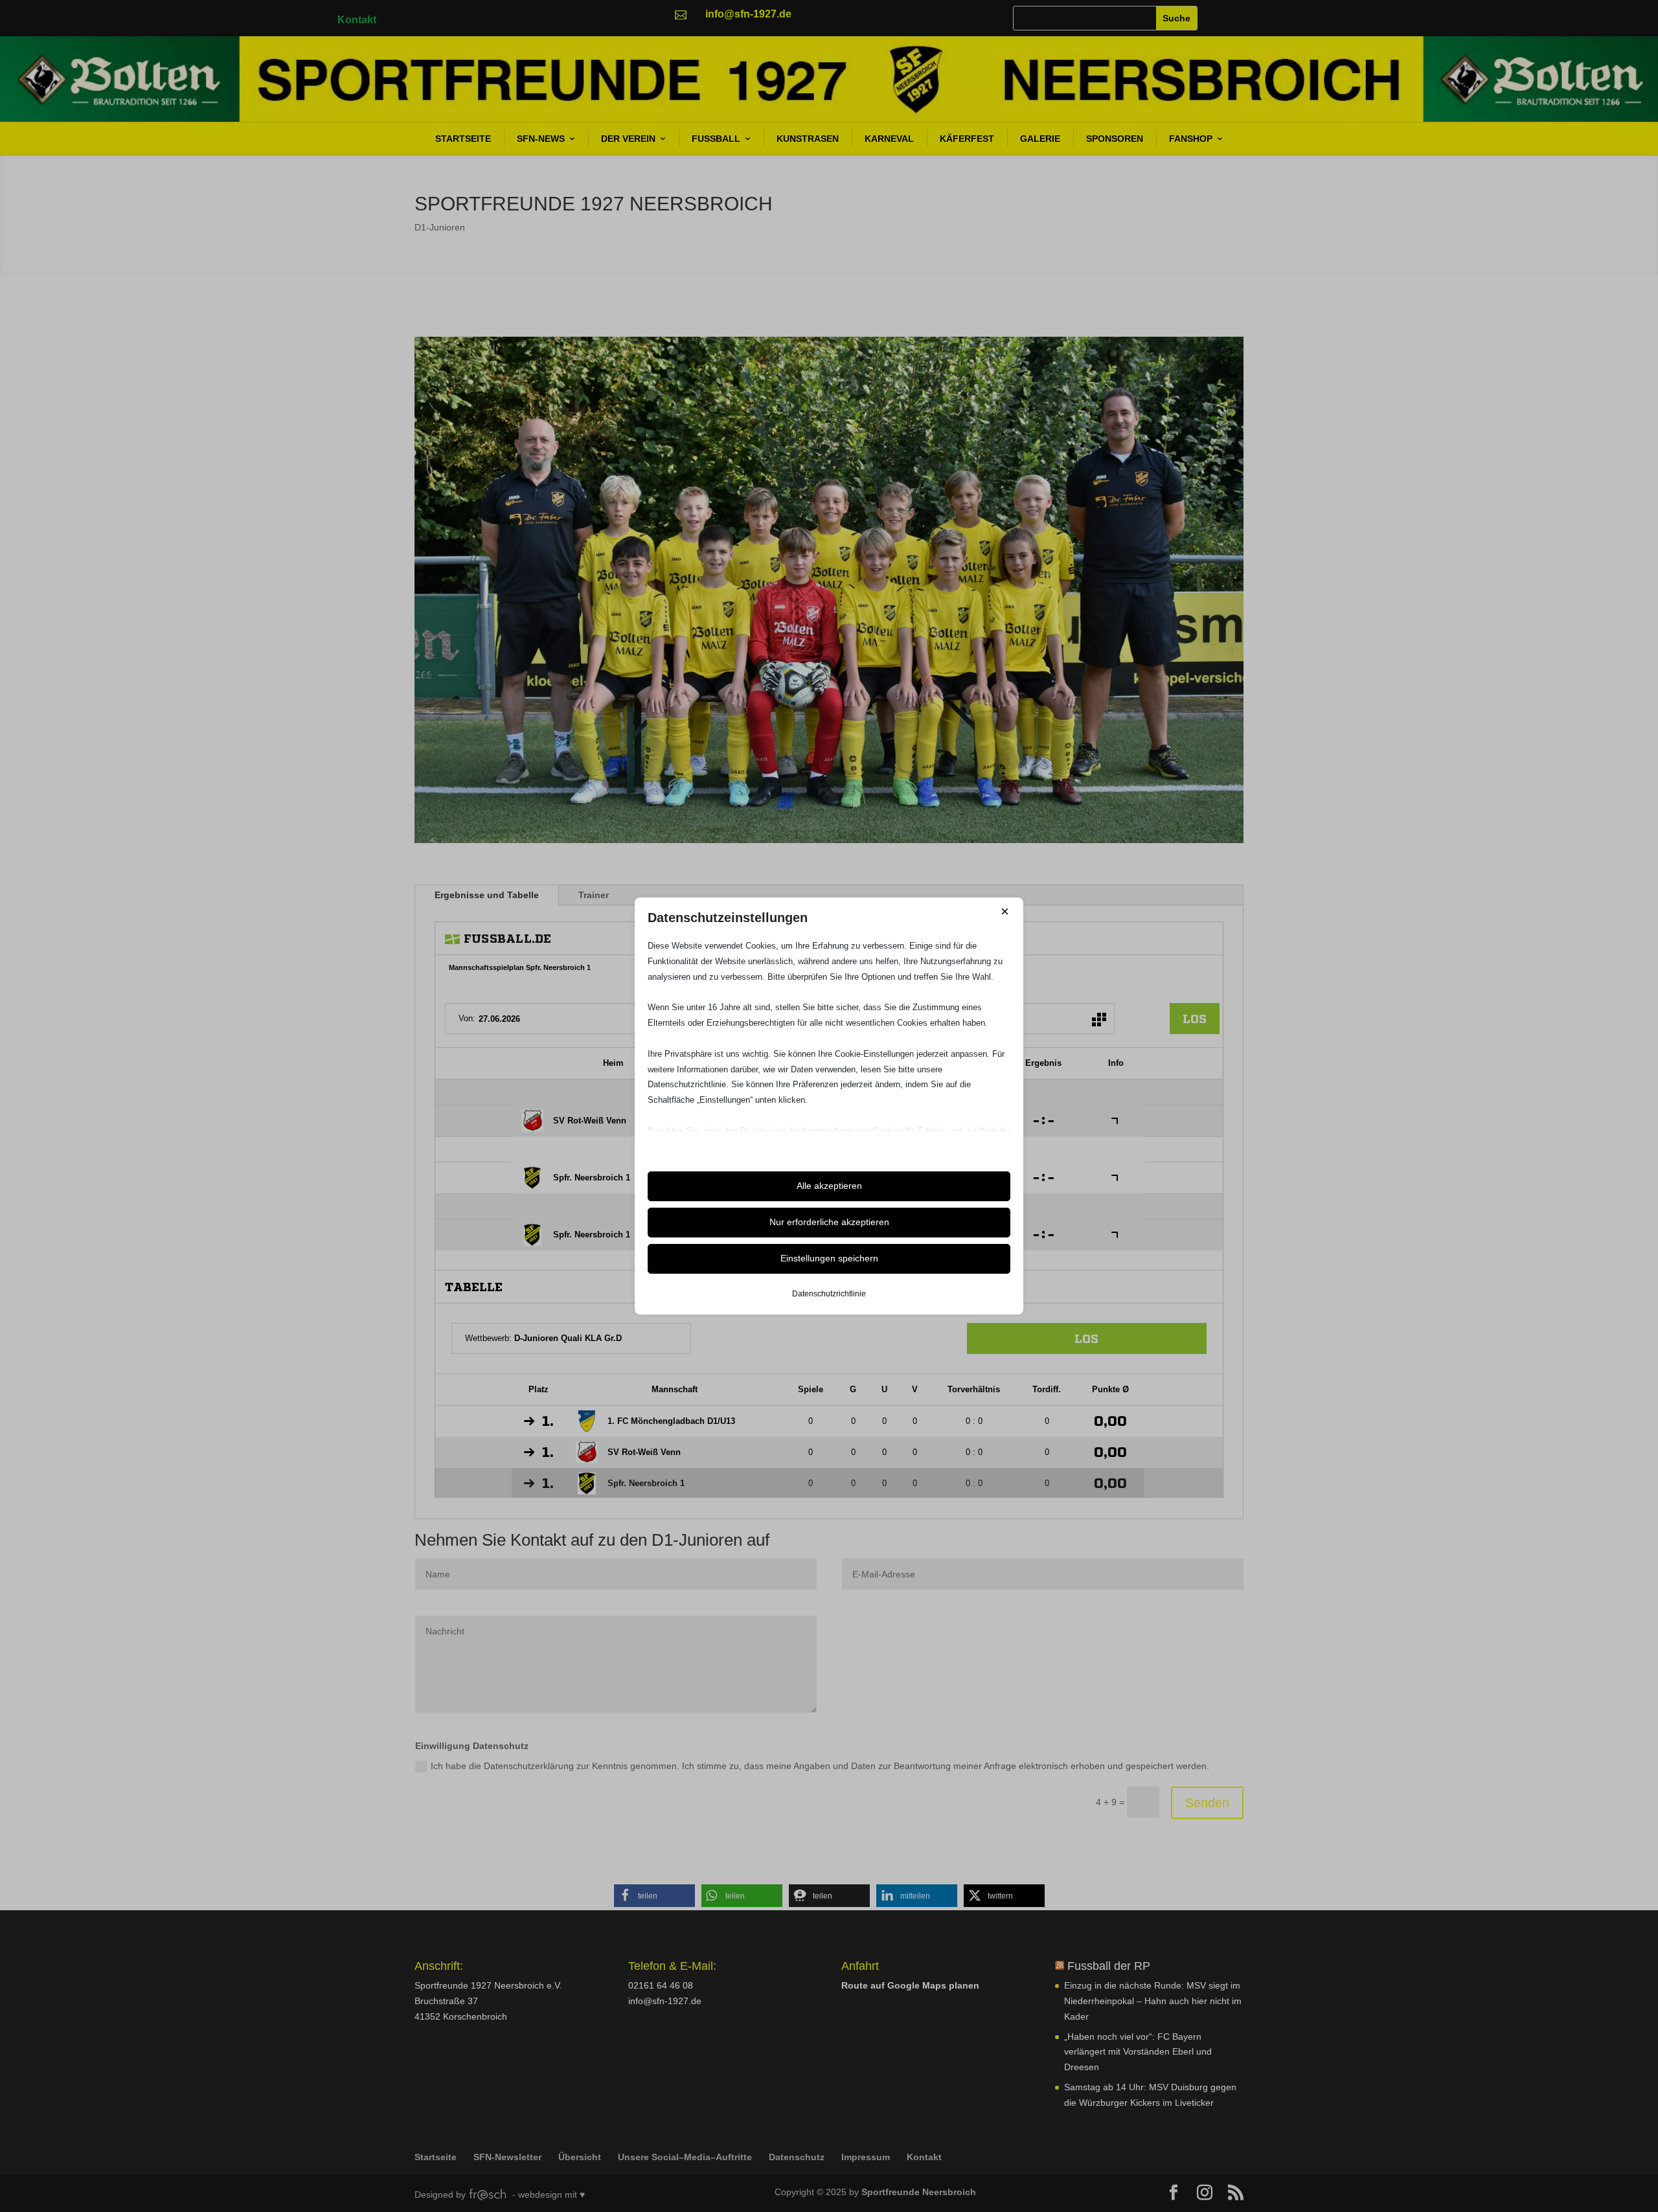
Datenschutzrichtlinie (829, 1294)
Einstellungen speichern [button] (829, 1258)
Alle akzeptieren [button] (829, 1186)
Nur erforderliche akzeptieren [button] (829, 1222)
